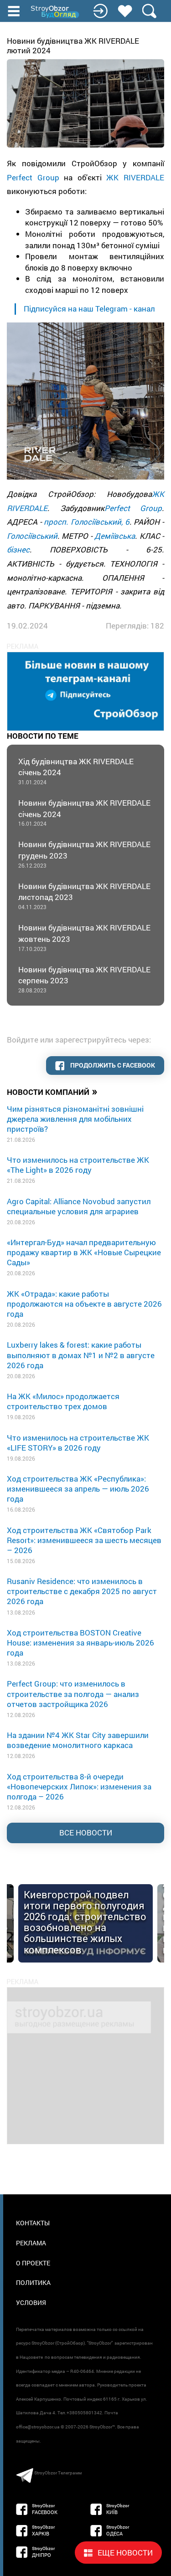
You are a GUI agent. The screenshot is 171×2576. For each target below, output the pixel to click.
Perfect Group (33, 177)
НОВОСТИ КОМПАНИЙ (52, 1091)
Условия (31, 2303)
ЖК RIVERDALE (135, 177)
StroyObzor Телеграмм (58, 2473)
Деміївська (115, 536)
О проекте (33, 2263)
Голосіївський (32, 536)
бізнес (18, 549)
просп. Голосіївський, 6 (86, 522)
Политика (33, 2282)
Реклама (31, 2243)
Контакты (33, 2223)
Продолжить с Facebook (112, 1065)
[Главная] (56, 12)
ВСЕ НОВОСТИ (86, 1832)
